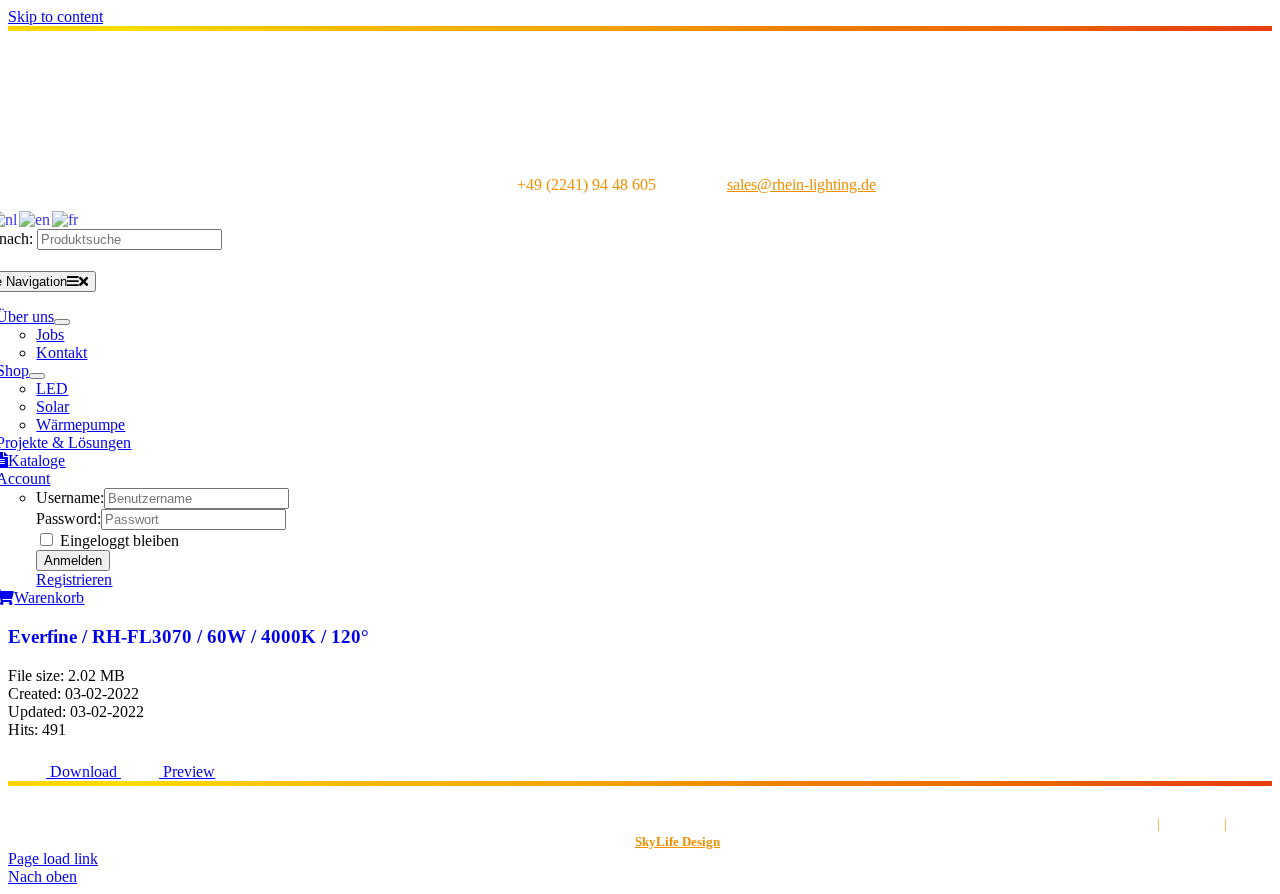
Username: (70, 497)
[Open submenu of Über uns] (62, 322)
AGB (1140, 823)
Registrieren (74, 579)
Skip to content (55, 16)
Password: (68, 518)
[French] (66, 218)
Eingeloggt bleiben (117, 540)
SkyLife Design (677, 841)
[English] (35, 218)
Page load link (53, 858)
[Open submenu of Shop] (37, 376)
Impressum (1192, 823)
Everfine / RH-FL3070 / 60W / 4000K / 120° (188, 636)
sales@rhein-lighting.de (801, 184)
